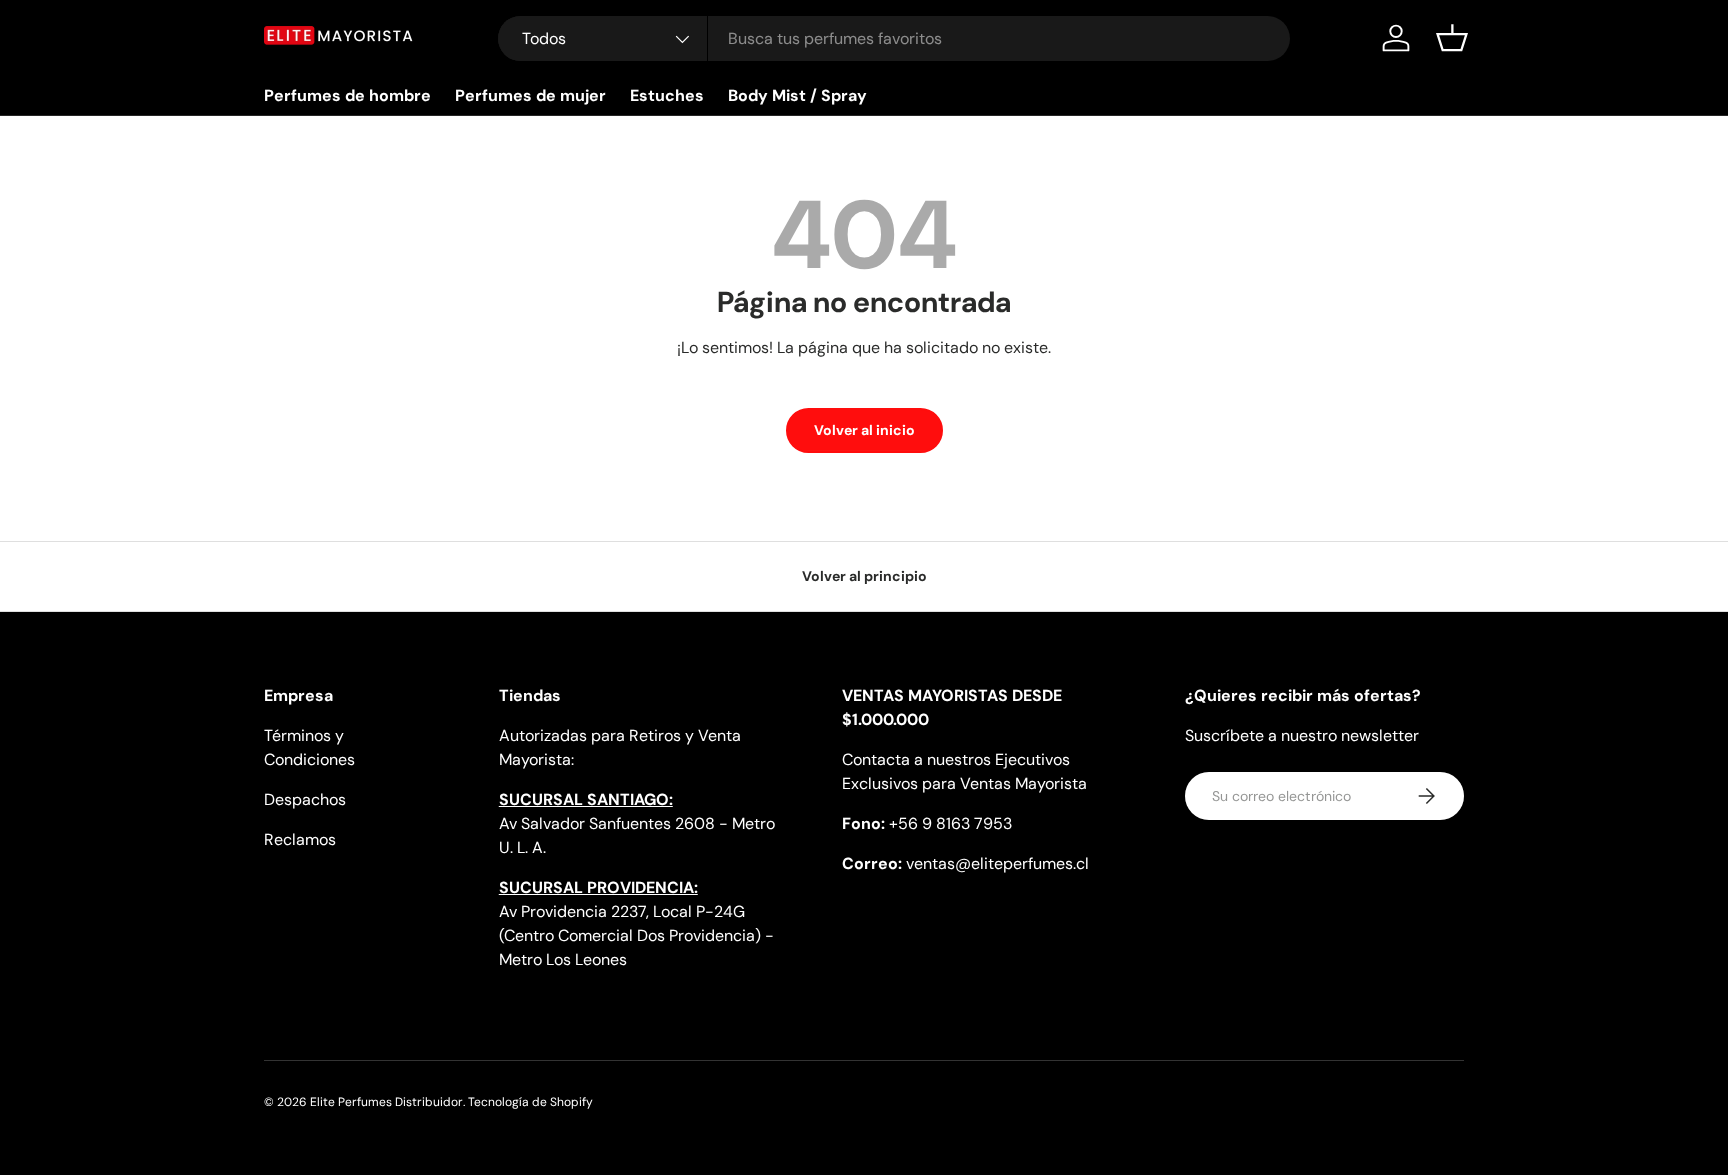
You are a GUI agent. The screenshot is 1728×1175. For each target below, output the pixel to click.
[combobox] (894, 38)
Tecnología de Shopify (530, 1102)
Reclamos (300, 839)
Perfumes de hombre (347, 95)
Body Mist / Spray (797, 95)
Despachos (305, 799)
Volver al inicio (864, 430)
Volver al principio (864, 576)
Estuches (667, 95)
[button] (1452, 38)
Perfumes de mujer (530, 95)
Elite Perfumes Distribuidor (386, 1102)
